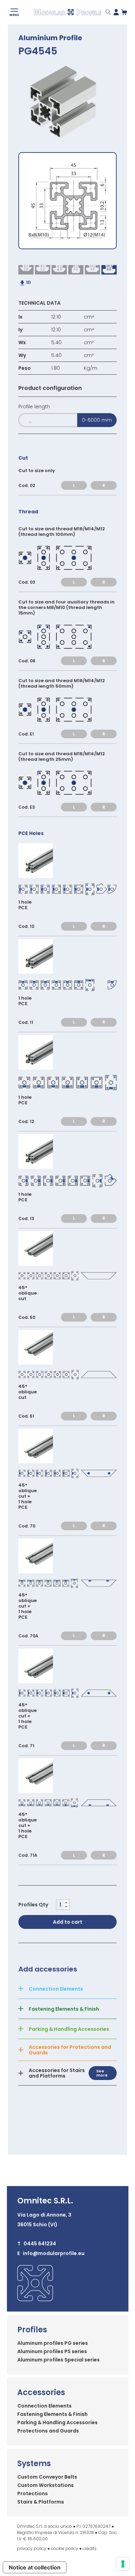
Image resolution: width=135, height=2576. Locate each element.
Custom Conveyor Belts (47, 2477)
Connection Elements (44, 2406)
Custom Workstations (46, 2485)
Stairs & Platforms (41, 2502)
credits (90, 2548)
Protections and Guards (48, 2431)
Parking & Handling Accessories (57, 2422)
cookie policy (65, 2548)
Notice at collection (35, 2567)
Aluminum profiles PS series (52, 2351)
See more (102, 2073)
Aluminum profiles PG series (53, 2343)
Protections (33, 2494)
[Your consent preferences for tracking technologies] (123, 2564)
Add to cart (68, 1922)
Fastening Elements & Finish (52, 2414)
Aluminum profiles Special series (58, 2360)
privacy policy (32, 2548)
